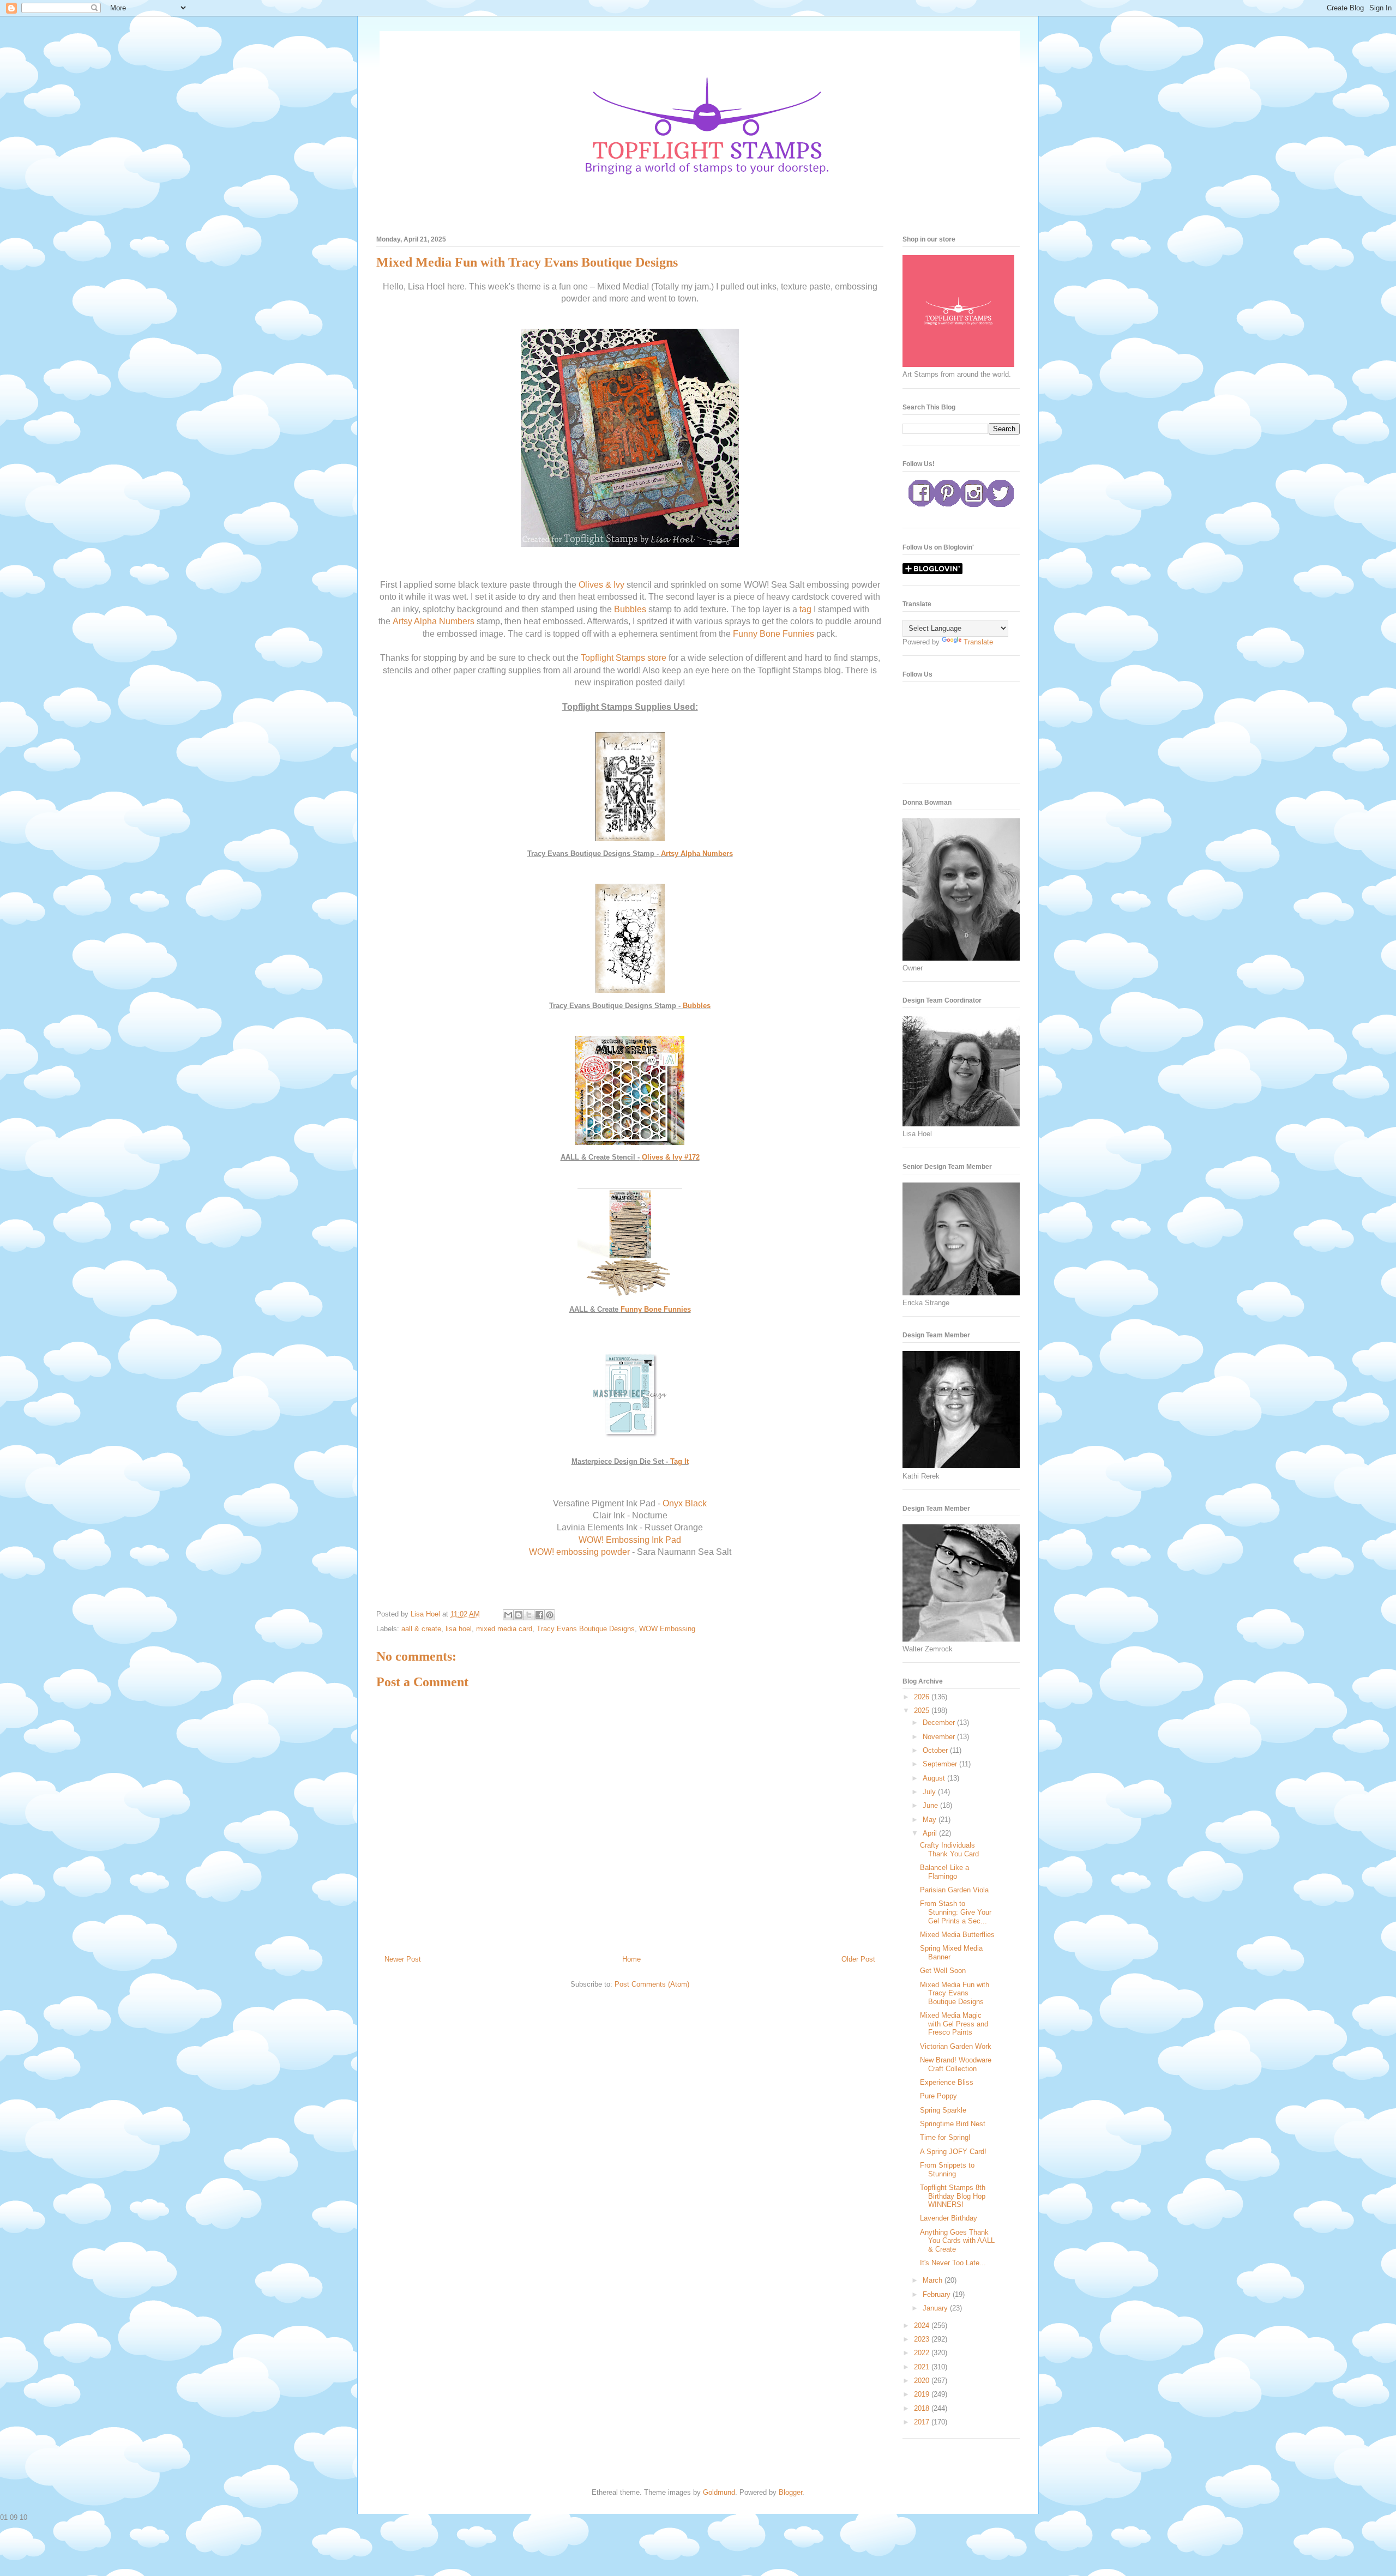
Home (631, 1959)
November (940, 1737)
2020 (923, 2381)
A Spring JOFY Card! (953, 2152)
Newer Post (403, 1959)
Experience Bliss (947, 2082)
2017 (923, 2422)
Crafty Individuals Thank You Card (949, 1850)
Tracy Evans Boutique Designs (586, 1629)
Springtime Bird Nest (953, 2124)
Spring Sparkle (943, 2110)
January (936, 2308)
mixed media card (504, 1629)
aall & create (421, 1629)
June (931, 1805)
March (934, 2280)
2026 (923, 1697)
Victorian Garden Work (956, 2046)
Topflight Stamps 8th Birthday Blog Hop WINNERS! (953, 2196)
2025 (923, 1711)
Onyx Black (685, 1503)
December (940, 1723)
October (936, 1750)
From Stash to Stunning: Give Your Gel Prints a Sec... (956, 1912)
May (931, 1820)
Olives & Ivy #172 (671, 1157)
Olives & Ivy (601, 585)
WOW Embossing (667, 1629)
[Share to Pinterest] (550, 1615)
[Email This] (508, 1615)
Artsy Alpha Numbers (434, 621)
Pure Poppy (938, 2096)
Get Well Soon (943, 1971)
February (938, 2294)
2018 (923, 2408)
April (931, 1833)
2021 (923, 2367)
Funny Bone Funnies (774, 634)
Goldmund (719, 2492)
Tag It (679, 1461)
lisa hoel (459, 1629)
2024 (923, 2325)
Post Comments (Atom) (652, 1984)
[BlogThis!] (519, 1615)
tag (805, 609)
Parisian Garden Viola (954, 1890)
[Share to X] (529, 1615)
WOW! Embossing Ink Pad (630, 1540)
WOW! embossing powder (579, 1552)
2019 (923, 2394)
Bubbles (630, 609)
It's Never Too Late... (953, 2263)
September (941, 1764)
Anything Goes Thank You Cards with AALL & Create (957, 2241)
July (930, 1792)
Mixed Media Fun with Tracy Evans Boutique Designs (955, 1993)
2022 (923, 2353)
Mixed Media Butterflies (957, 1935)
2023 (923, 2339)
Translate (978, 642)
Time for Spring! (945, 2137)
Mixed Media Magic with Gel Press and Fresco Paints (954, 2024)
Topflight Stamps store (624, 658)
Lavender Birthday (949, 2218)
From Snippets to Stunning (947, 2170)
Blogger (790, 2492)
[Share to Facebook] (539, 1615)
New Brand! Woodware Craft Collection (956, 2064)
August (935, 1778)
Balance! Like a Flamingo (944, 1872)
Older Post (858, 1959)
